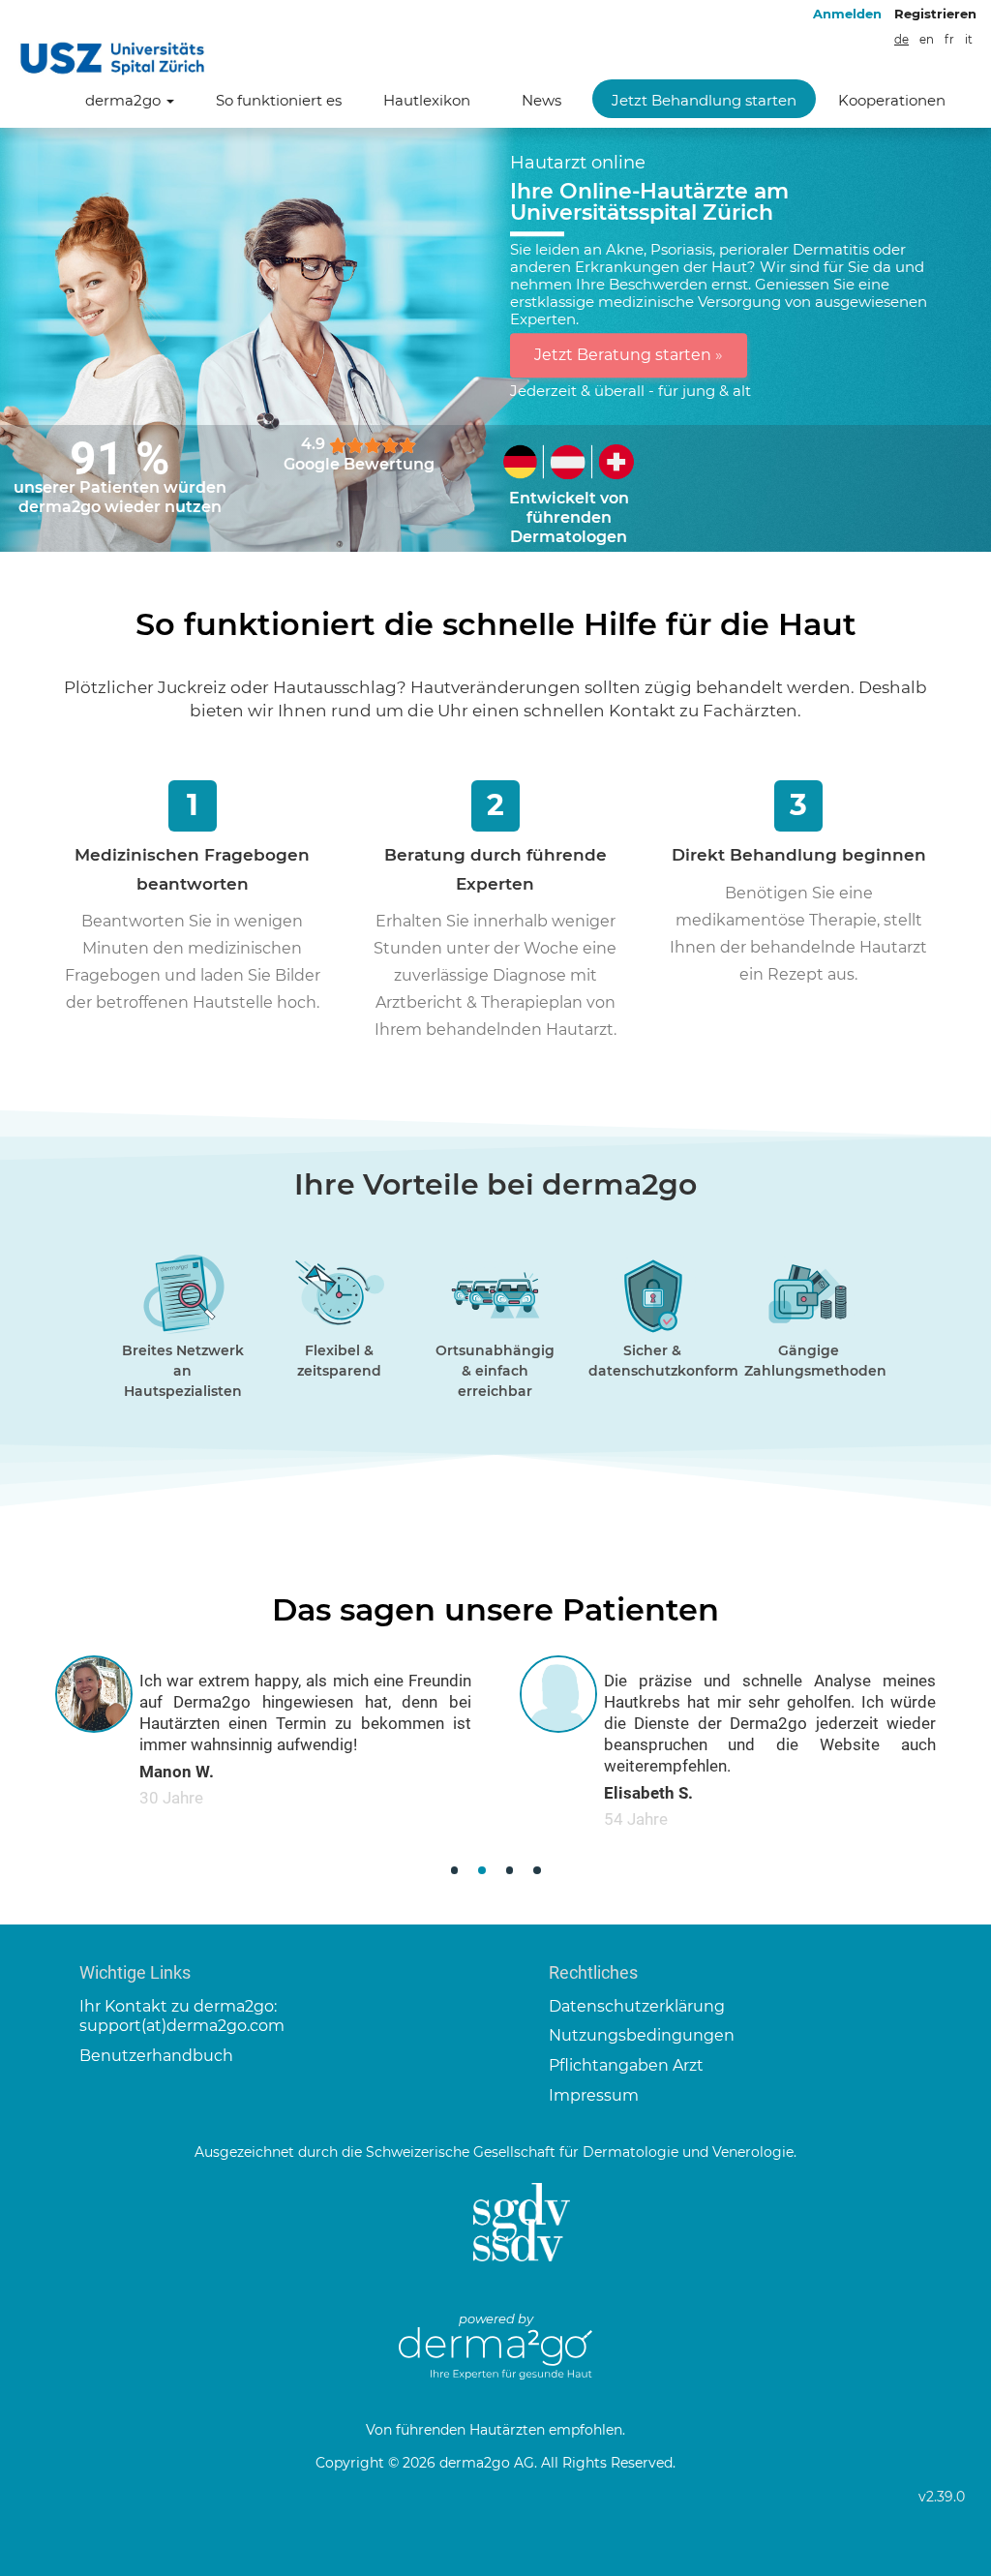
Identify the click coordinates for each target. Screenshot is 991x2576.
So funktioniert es (279, 100)
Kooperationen (892, 100)
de (901, 40)
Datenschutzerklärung (637, 2006)
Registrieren (935, 14)
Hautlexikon (427, 100)
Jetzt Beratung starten (629, 355)
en (927, 40)
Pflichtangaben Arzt (626, 2065)
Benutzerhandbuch (156, 2056)
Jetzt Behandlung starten (704, 100)
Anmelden (847, 14)
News (541, 100)
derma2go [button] (125, 100)
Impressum (594, 2095)
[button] (454, 1871)
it (969, 40)
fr (949, 40)
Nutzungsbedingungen (642, 2035)
